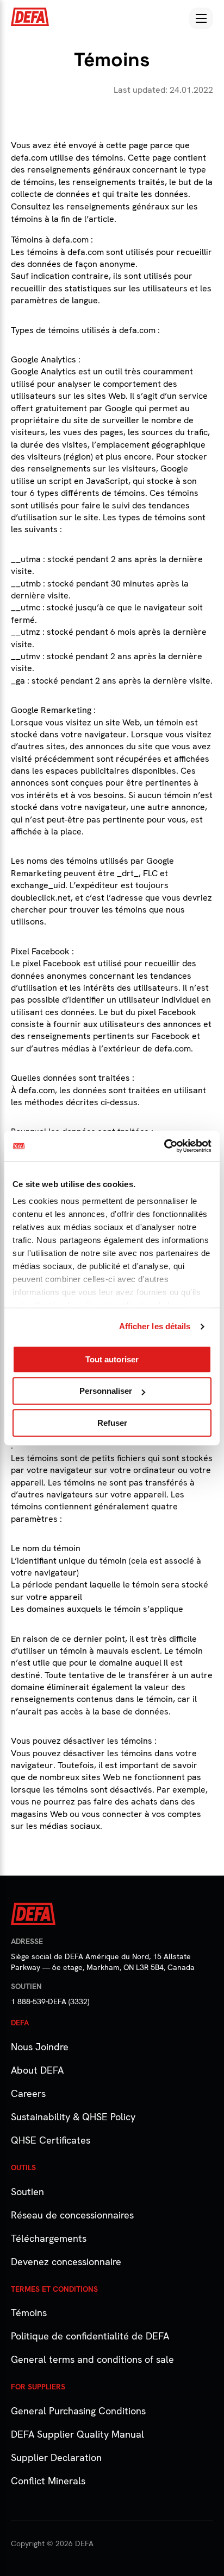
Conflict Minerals (48, 2481)
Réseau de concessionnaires (72, 2215)
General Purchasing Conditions (78, 2411)
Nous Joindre (40, 2047)
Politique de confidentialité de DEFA (90, 2336)
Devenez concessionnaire (66, 2262)
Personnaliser (106, 1391)
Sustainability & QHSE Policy (73, 2117)
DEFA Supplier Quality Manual (77, 2434)
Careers (28, 2093)
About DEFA (37, 2070)
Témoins (29, 2313)
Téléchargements (49, 2238)
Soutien (27, 2192)
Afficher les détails (155, 1326)
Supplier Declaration (56, 2457)
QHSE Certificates (51, 2140)
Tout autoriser (112, 1359)
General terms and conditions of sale (92, 2359)
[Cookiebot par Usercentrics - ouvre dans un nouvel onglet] (164, 1146)
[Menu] (201, 18)
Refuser (112, 1423)
